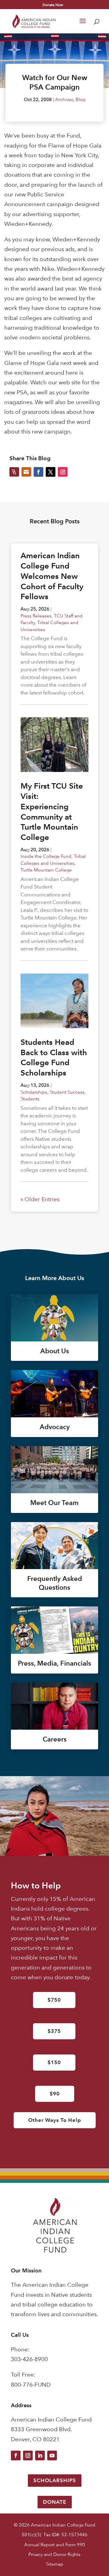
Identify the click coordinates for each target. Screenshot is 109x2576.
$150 (54, 2062)
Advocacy (55, 1427)
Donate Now (53, 5)
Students (30, 1099)
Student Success (67, 1092)
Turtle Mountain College (46, 870)
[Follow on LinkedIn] (40, 2455)
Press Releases (36, 616)
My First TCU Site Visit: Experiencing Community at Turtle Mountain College (52, 812)
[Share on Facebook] (38, 472)
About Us (55, 1351)
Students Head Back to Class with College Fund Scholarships (54, 1057)
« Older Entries (40, 1199)
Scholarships (34, 1092)
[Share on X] (51, 472)
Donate (55, 2502)
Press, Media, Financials (54, 1663)
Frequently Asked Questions (55, 1583)
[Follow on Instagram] (28, 2455)
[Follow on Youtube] (52, 2455)
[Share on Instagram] (63, 472)
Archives (64, 99)
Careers (55, 1739)
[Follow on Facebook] (16, 2455)
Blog (81, 99)
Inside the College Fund (46, 856)
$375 (54, 2031)
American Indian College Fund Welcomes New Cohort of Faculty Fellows (52, 576)
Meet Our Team (54, 1503)
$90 (55, 2094)
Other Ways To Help (55, 2120)
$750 (54, 2000)
